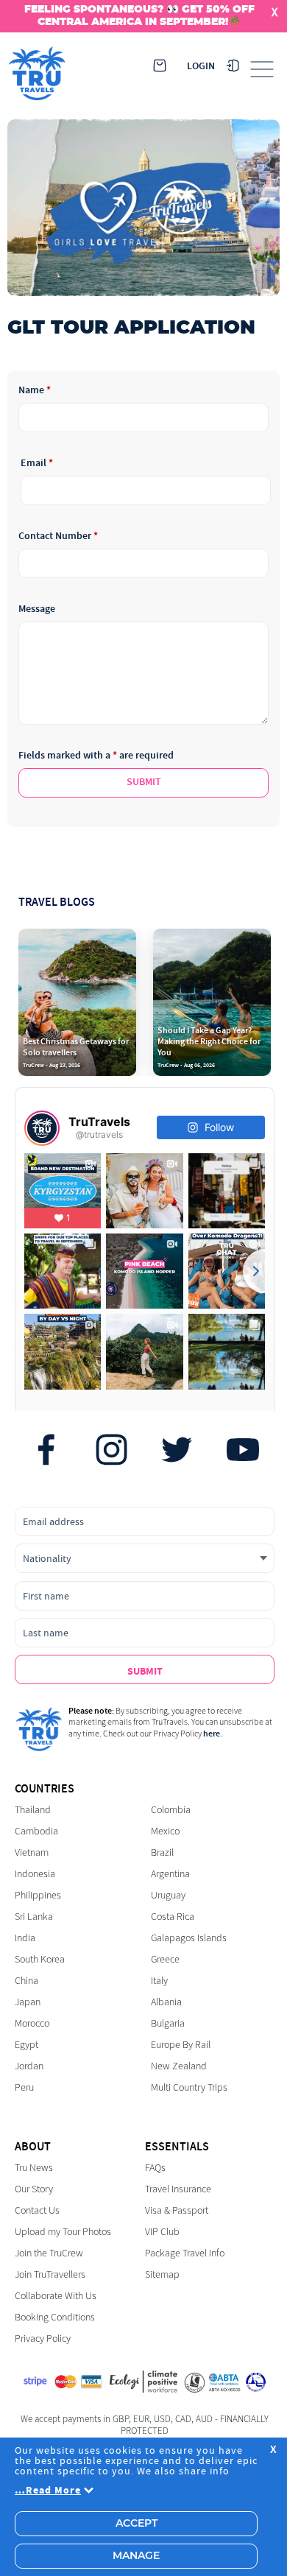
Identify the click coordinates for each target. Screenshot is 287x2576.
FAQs (155, 2168)
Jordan (29, 2066)
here (212, 1734)
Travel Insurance (178, 2189)
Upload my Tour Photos (63, 2232)
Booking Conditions (55, 2317)
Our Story (34, 2189)
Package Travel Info (185, 2253)
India (25, 1938)
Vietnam (32, 1852)
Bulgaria (168, 2023)
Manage (136, 2556)
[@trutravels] (42, 1128)
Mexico (165, 1831)
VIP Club (162, 2232)
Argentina (170, 1874)
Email (37, 463)
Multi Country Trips (189, 2087)
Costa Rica (173, 1917)
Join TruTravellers (50, 2274)
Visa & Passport (177, 2210)
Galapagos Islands (189, 1938)
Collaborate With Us (56, 2296)
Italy (159, 1981)
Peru (24, 2087)
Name (35, 390)
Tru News (34, 2168)
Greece (165, 1959)
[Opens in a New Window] (46, 1451)
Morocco (32, 2023)
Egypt (26, 2045)
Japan (28, 2002)
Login (201, 66)
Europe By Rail (181, 2045)
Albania (166, 2002)
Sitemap (162, 2274)
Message (37, 609)
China (26, 1981)
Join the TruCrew (49, 2253)
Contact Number (58, 536)
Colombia (171, 1810)
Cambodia (36, 1831)
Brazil (162, 1852)
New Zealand (179, 2066)
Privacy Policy (43, 2339)
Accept (137, 2524)
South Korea (40, 1959)
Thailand (33, 1810)
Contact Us (37, 2210)
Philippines (38, 1895)
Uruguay (168, 1895)
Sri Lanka (34, 1917)
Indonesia (35, 1874)
